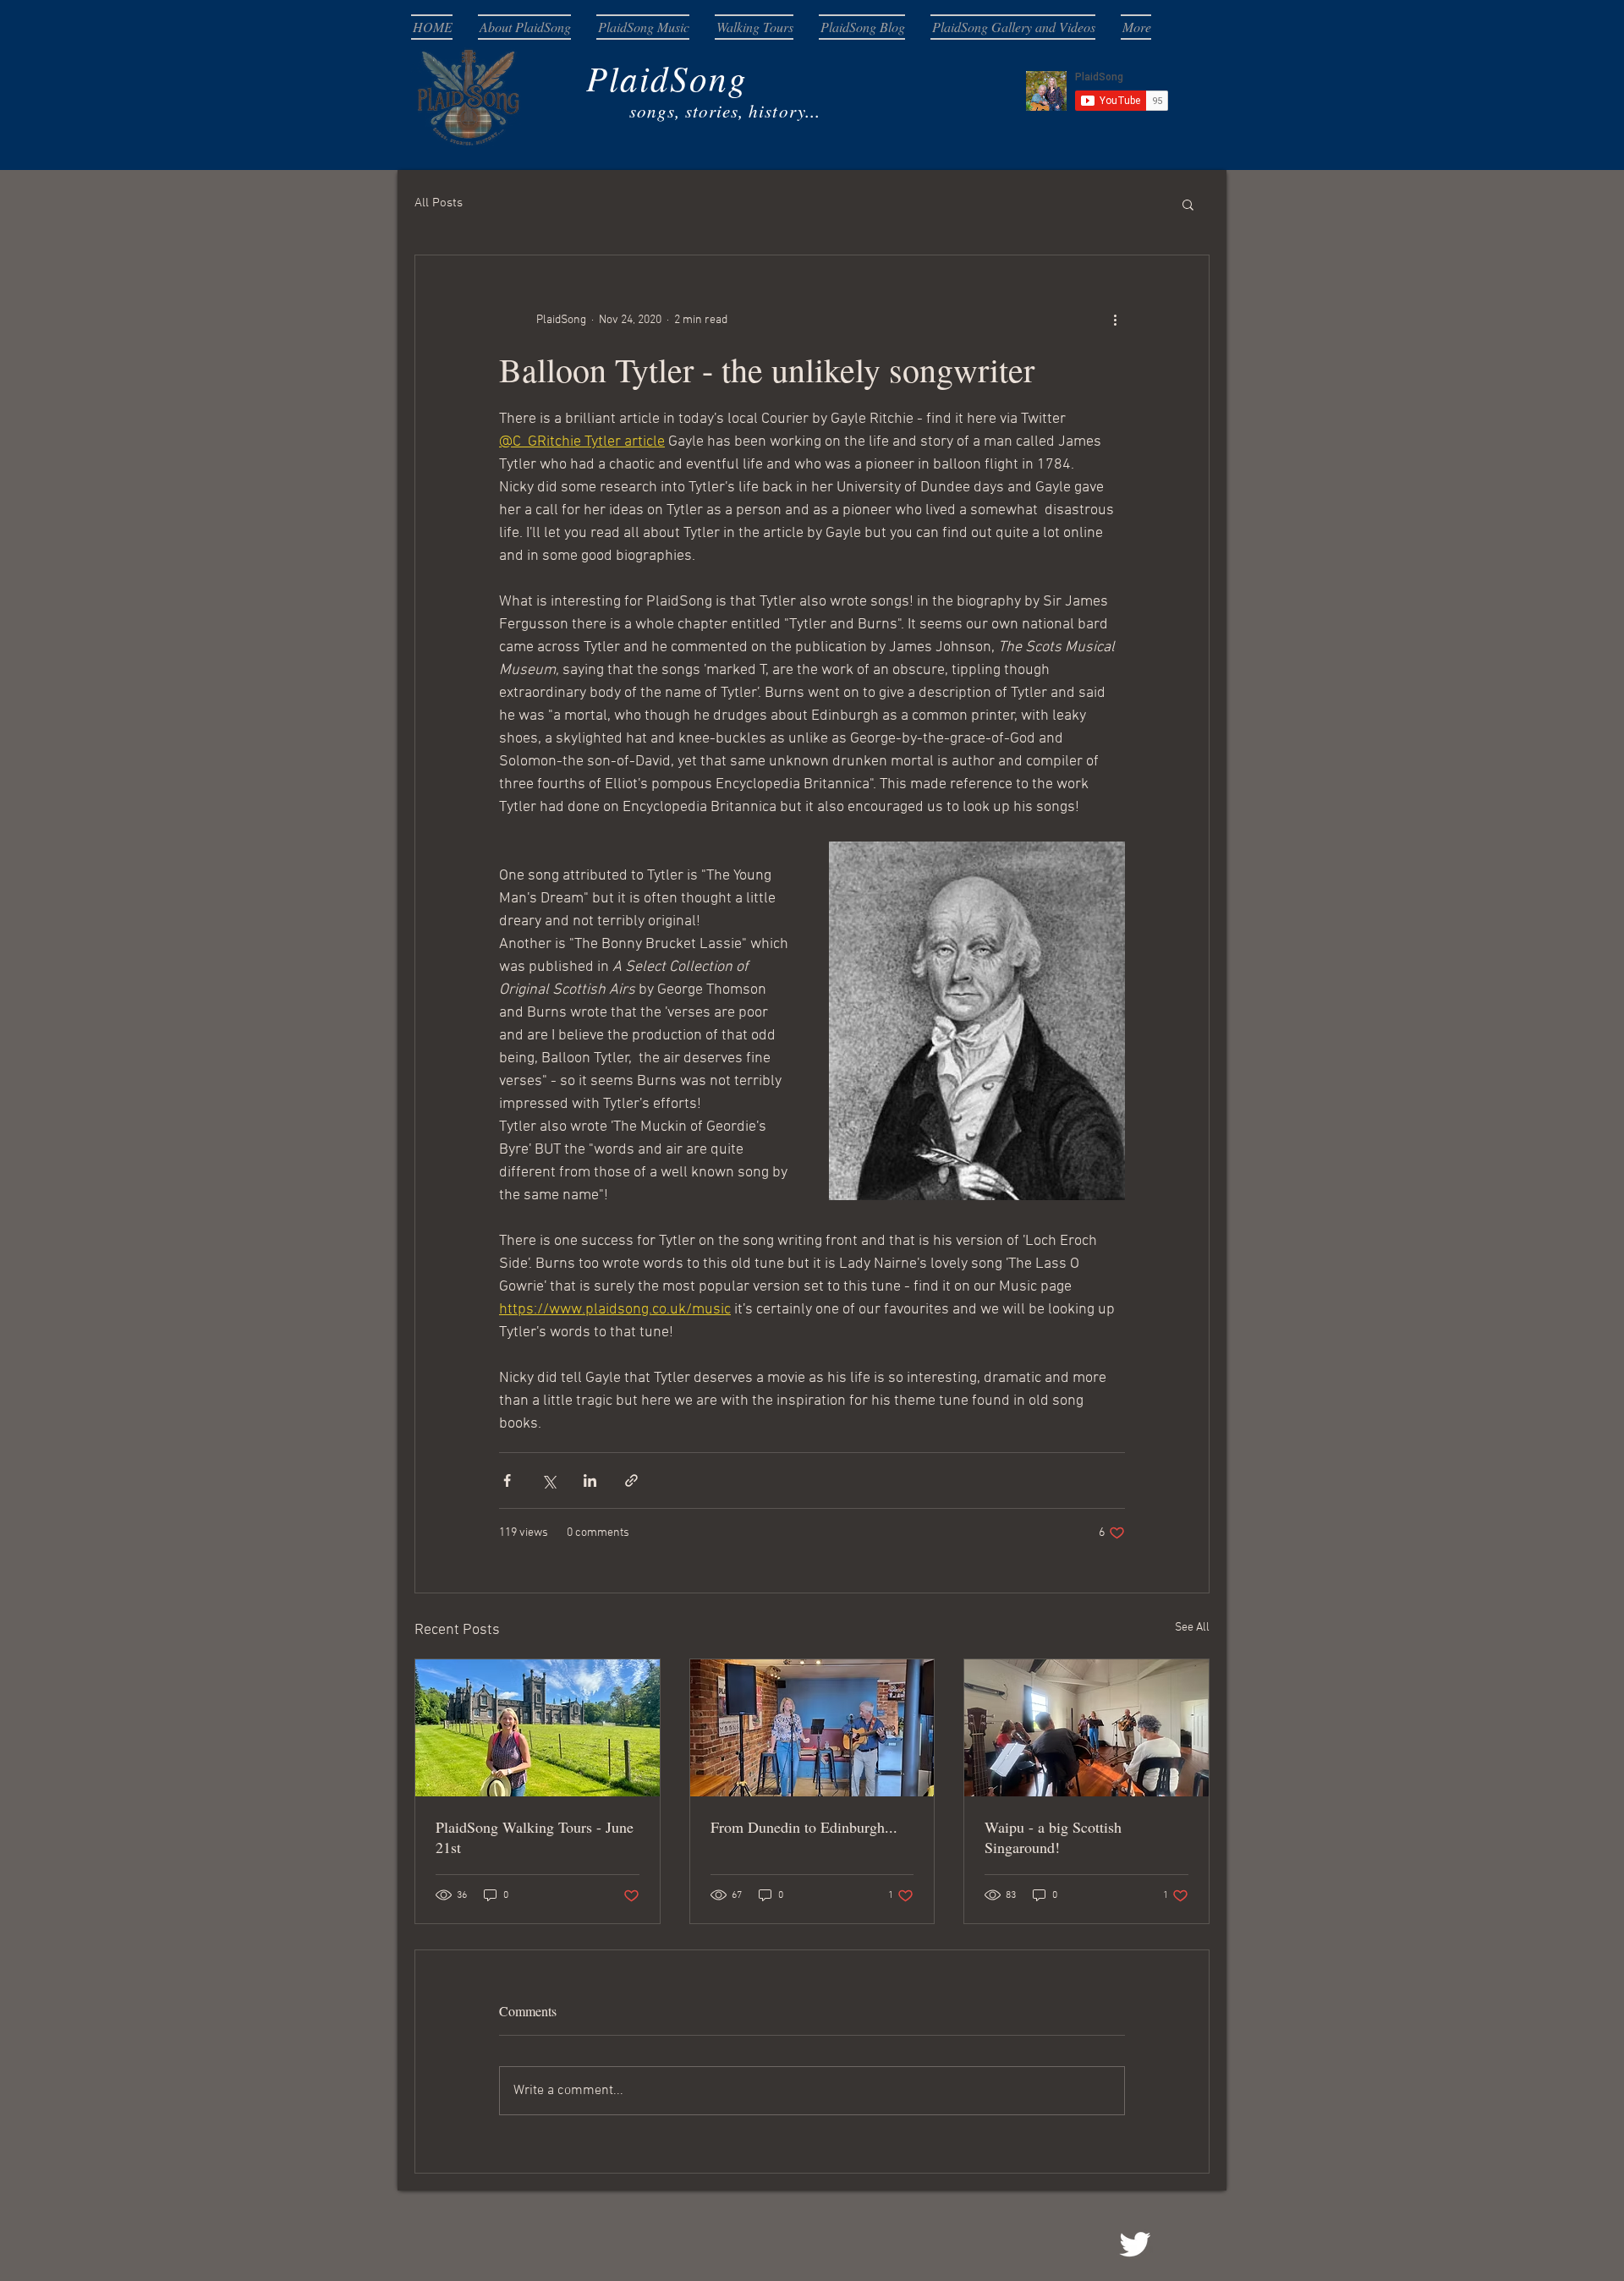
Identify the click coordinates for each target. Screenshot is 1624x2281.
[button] (1188, 204)
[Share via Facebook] (507, 1480)
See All (1192, 1628)
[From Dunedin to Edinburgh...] (812, 1728)
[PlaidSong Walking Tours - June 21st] (538, 1728)
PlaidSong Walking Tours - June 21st (535, 1837)
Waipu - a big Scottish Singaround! (1053, 1837)
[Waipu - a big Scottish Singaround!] (1086, 1728)
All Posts (439, 203)
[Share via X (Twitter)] (549, 1480)
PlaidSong (595, 77)
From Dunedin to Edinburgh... (804, 1827)
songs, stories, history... (632, 111)
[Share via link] (631, 1480)
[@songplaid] (1135, 2244)
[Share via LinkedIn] (590, 1480)
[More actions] (1115, 320)
